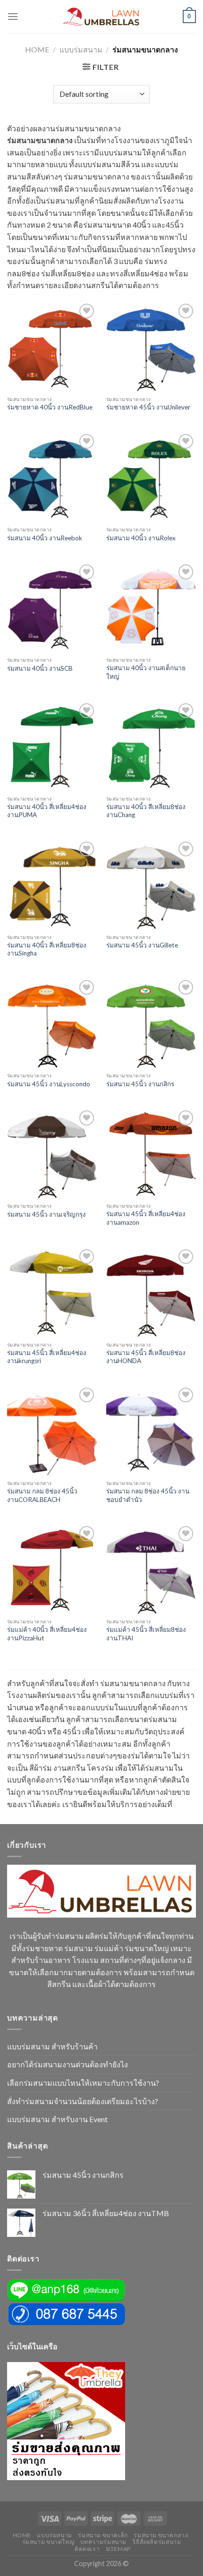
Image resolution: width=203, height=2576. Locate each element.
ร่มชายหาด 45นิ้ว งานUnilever (148, 407)
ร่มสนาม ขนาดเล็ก (103, 2535)
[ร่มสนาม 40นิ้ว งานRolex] (151, 477)
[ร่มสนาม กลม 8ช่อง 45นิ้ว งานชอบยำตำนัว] (151, 1430)
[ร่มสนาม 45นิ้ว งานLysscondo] (52, 1023)
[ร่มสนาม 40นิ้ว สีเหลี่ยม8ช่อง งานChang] (151, 746)
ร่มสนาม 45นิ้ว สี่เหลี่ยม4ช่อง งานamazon (146, 1218)
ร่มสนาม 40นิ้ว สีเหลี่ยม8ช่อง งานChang (146, 811)
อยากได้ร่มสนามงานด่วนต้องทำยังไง (68, 2064)
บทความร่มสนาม (103, 2542)
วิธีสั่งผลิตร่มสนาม (156, 2542)
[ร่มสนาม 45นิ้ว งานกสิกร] (151, 1023)
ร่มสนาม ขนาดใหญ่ (48, 2542)
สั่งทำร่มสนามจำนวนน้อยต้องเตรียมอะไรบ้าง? (83, 2101)
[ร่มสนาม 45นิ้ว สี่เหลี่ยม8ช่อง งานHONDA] (151, 1292)
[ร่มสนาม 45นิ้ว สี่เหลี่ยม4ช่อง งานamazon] (151, 1153)
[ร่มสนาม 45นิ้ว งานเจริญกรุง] (52, 1153)
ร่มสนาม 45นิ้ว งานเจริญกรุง (47, 1214)
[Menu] (13, 16)
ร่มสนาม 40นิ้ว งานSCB (40, 668)
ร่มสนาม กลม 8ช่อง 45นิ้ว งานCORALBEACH (42, 1495)
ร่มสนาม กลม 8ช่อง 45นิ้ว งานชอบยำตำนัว (148, 1495)
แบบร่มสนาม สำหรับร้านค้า (52, 2046)
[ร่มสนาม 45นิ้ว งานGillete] (151, 884)
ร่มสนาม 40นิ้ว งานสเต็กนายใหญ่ (146, 672)
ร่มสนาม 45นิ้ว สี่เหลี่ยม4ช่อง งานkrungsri (47, 1357)
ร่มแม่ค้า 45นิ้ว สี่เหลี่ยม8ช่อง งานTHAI (146, 1634)
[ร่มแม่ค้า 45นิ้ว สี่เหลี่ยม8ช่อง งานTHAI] (151, 1569)
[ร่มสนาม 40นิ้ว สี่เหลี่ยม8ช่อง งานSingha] (52, 884)
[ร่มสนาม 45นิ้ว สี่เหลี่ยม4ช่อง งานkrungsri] (52, 1292)
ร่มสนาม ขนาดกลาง (161, 2535)
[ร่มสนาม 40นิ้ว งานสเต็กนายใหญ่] (151, 607)
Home (37, 49)
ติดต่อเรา (87, 2549)
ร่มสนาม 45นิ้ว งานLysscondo (49, 1084)
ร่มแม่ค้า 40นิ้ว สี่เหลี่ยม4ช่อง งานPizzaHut (47, 1634)
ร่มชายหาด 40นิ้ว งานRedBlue (50, 407)
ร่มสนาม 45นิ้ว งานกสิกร (140, 1084)
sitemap (118, 2549)
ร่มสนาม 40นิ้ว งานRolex (141, 538)
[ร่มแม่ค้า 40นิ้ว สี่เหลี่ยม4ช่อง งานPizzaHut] (52, 1569)
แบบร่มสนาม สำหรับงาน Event (57, 2119)
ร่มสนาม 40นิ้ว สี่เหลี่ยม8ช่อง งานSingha (47, 949)
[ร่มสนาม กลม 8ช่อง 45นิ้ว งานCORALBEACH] (52, 1430)
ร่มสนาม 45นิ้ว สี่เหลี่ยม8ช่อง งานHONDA (146, 1357)
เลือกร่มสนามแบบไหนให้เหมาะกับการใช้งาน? (83, 2083)
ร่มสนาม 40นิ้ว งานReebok (45, 538)
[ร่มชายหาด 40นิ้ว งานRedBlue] (52, 346)
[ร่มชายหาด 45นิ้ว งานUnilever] (151, 346)
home (22, 2535)
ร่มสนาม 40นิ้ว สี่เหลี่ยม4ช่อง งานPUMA (47, 811)
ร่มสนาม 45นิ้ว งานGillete (142, 945)
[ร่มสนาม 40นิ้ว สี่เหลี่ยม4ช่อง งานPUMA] (52, 746)
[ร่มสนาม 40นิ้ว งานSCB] (52, 607)
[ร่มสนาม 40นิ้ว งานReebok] (52, 477)
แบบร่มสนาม (81, 49)
